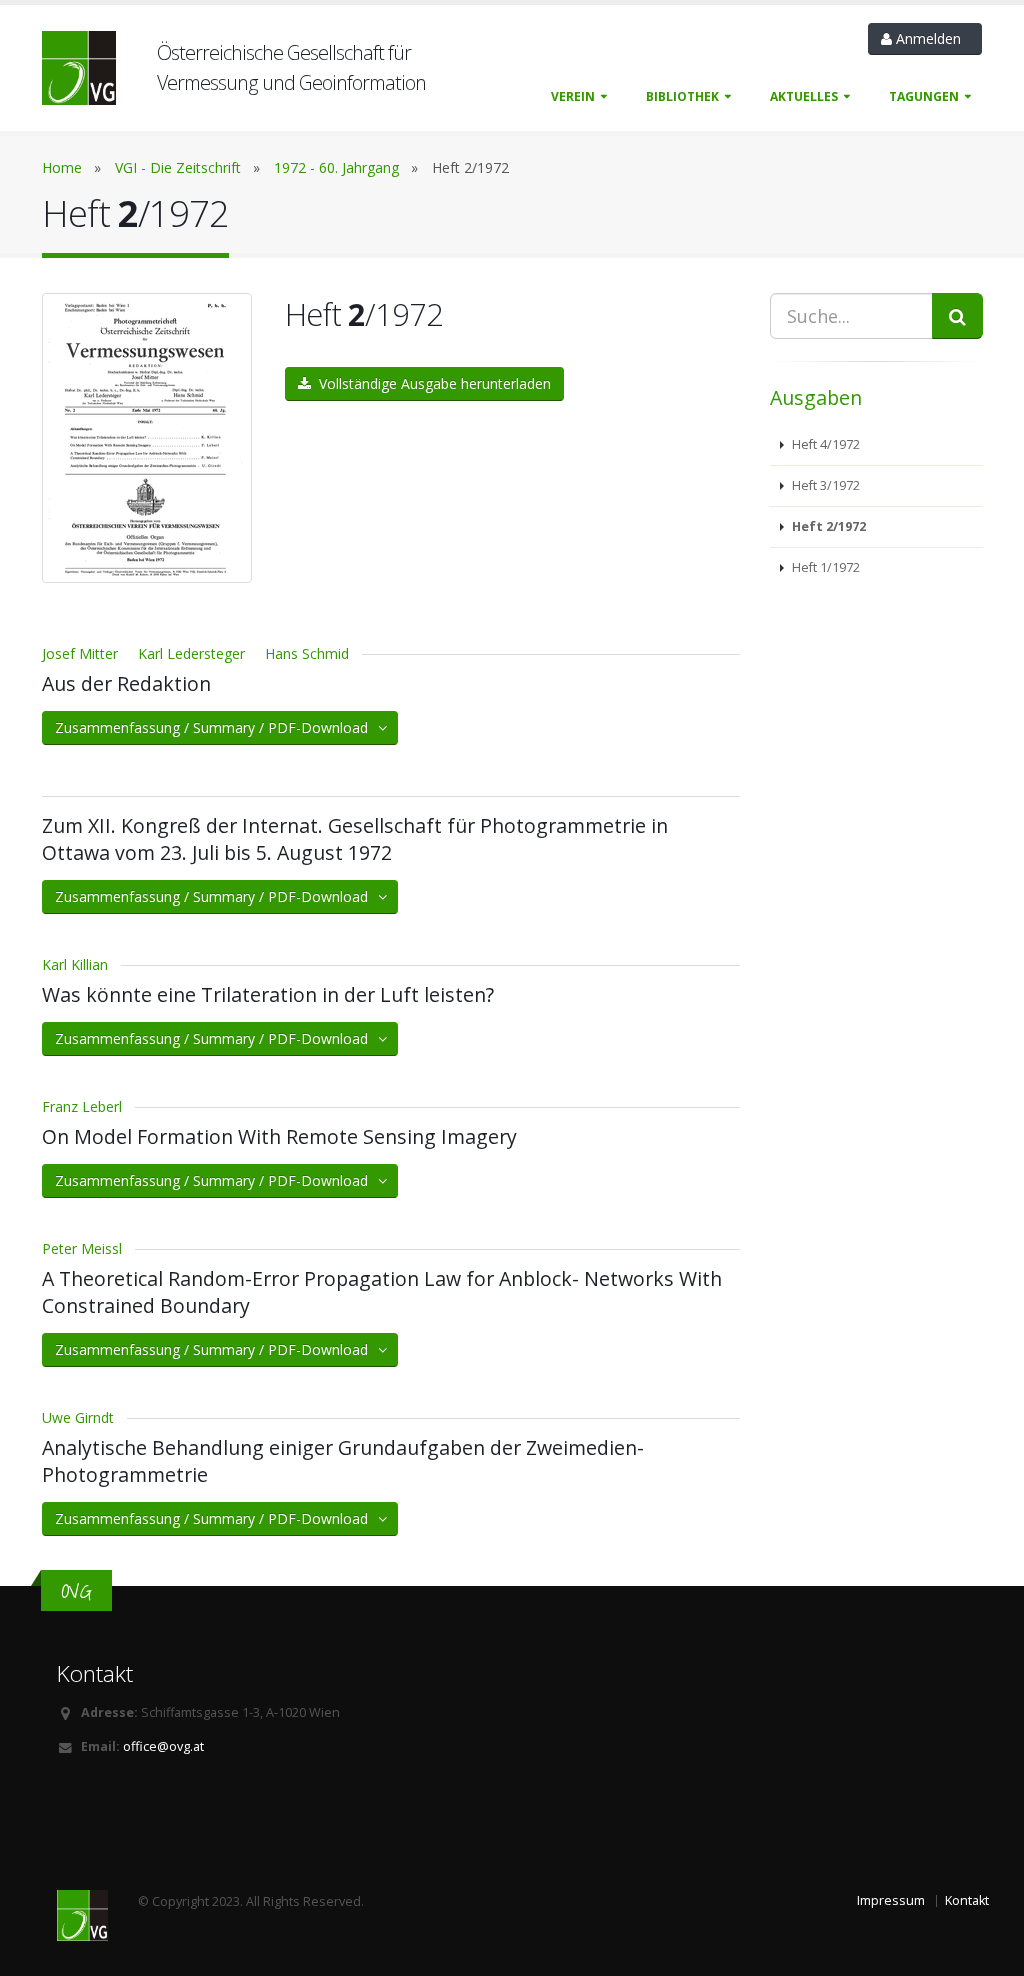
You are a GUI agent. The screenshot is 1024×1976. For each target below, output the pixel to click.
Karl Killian (75, 964)
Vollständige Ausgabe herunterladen (431, 383)
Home (62, 167)
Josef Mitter (80, 653)
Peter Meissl (82, 1248)
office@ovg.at (163, 1746)
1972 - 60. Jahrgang (336, 167)
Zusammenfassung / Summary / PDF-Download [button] (217, 727)
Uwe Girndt (78, 1417)
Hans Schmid (307, 653)
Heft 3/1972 (824, 485)
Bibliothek (682, 96)
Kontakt (967, 1900)
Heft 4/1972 (824, 444)
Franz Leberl (82, 1106)
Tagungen (924, 96)
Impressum (891, 1900)
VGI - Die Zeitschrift (178, 167)
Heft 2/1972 (827, 526)
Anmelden (930, 38)
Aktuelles (804, 96)
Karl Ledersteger (191, 653)
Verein (573, 96)
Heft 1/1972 (824, 567)
